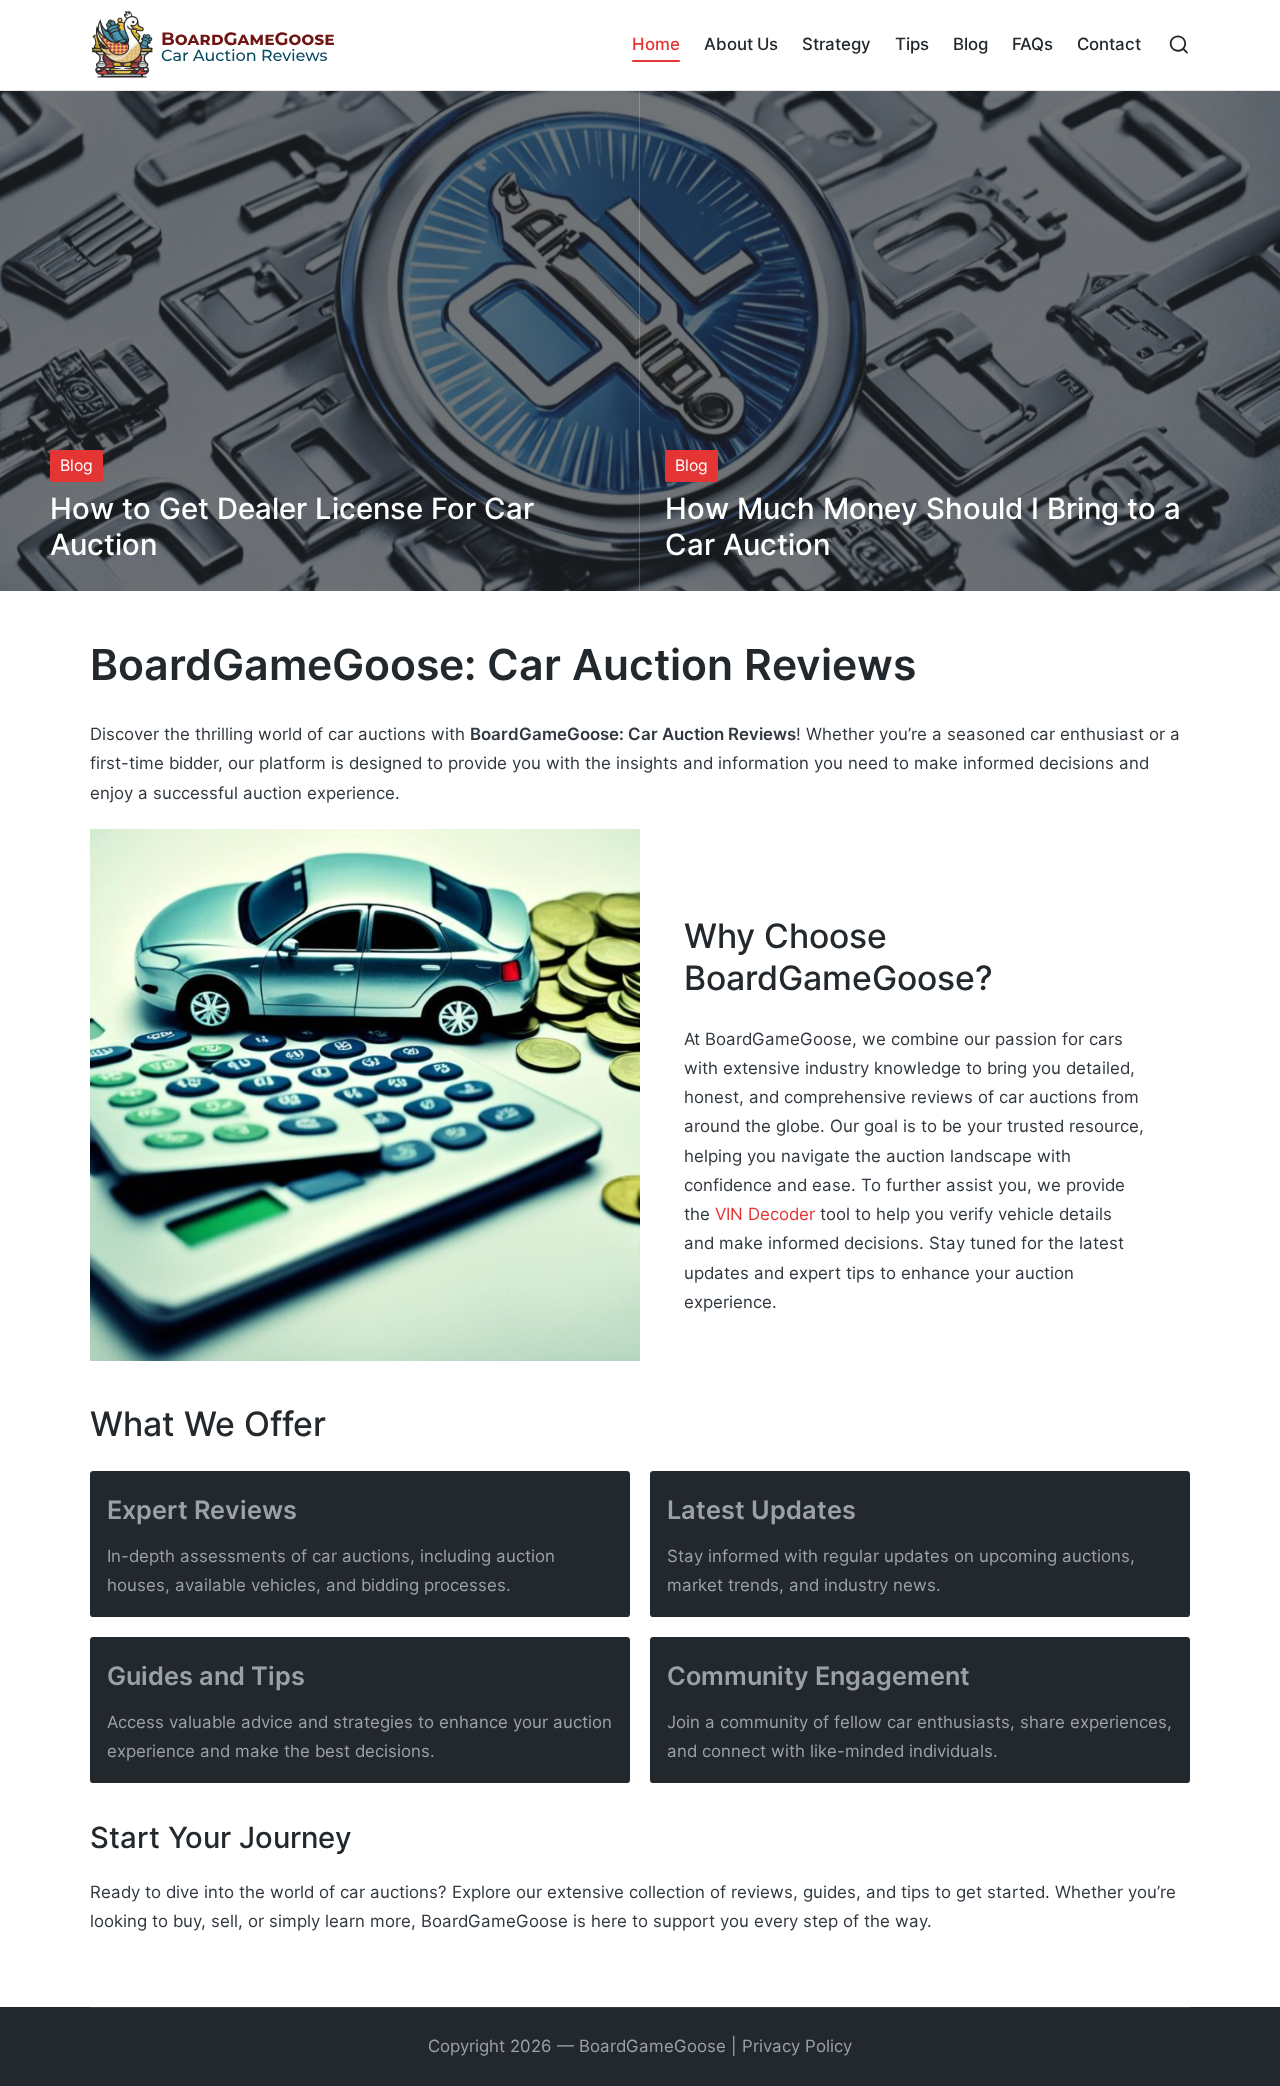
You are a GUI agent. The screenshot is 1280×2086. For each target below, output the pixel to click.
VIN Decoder (765, 1214)
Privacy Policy (797, 2046)
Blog (76, 465)
